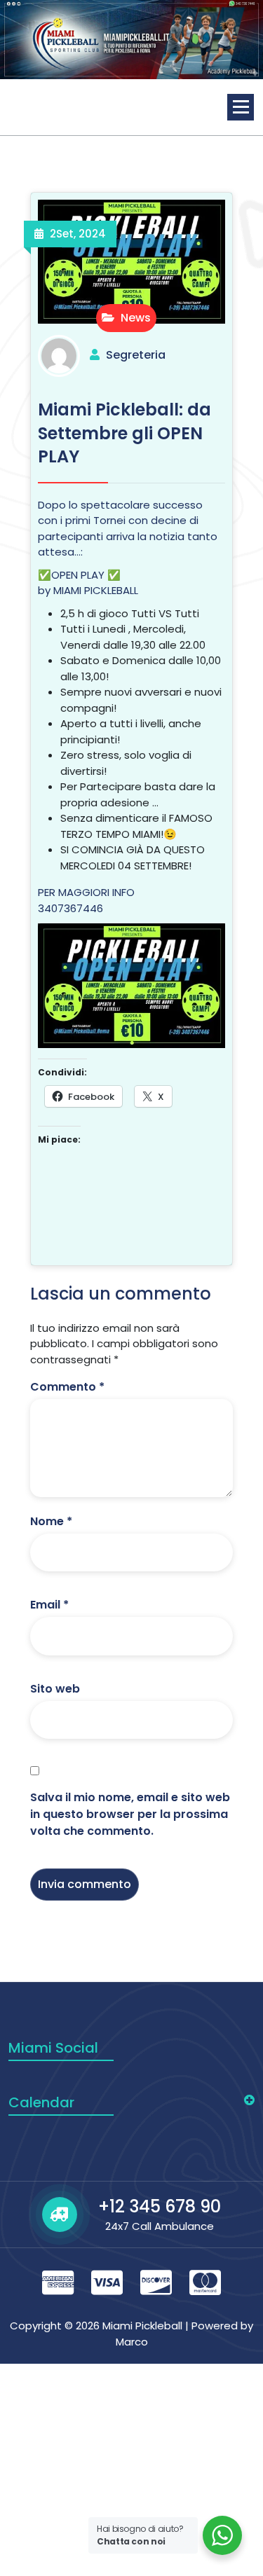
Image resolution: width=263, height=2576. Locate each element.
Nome (51, 1521)
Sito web (55, 1689)
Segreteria (136, 355)
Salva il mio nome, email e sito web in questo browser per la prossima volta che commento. (130, 1814)
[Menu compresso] (241, 107)
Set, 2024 (78, 234)
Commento (67, 1387)
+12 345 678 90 (160, 2206)
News (134, 318)
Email (49, 1605)
